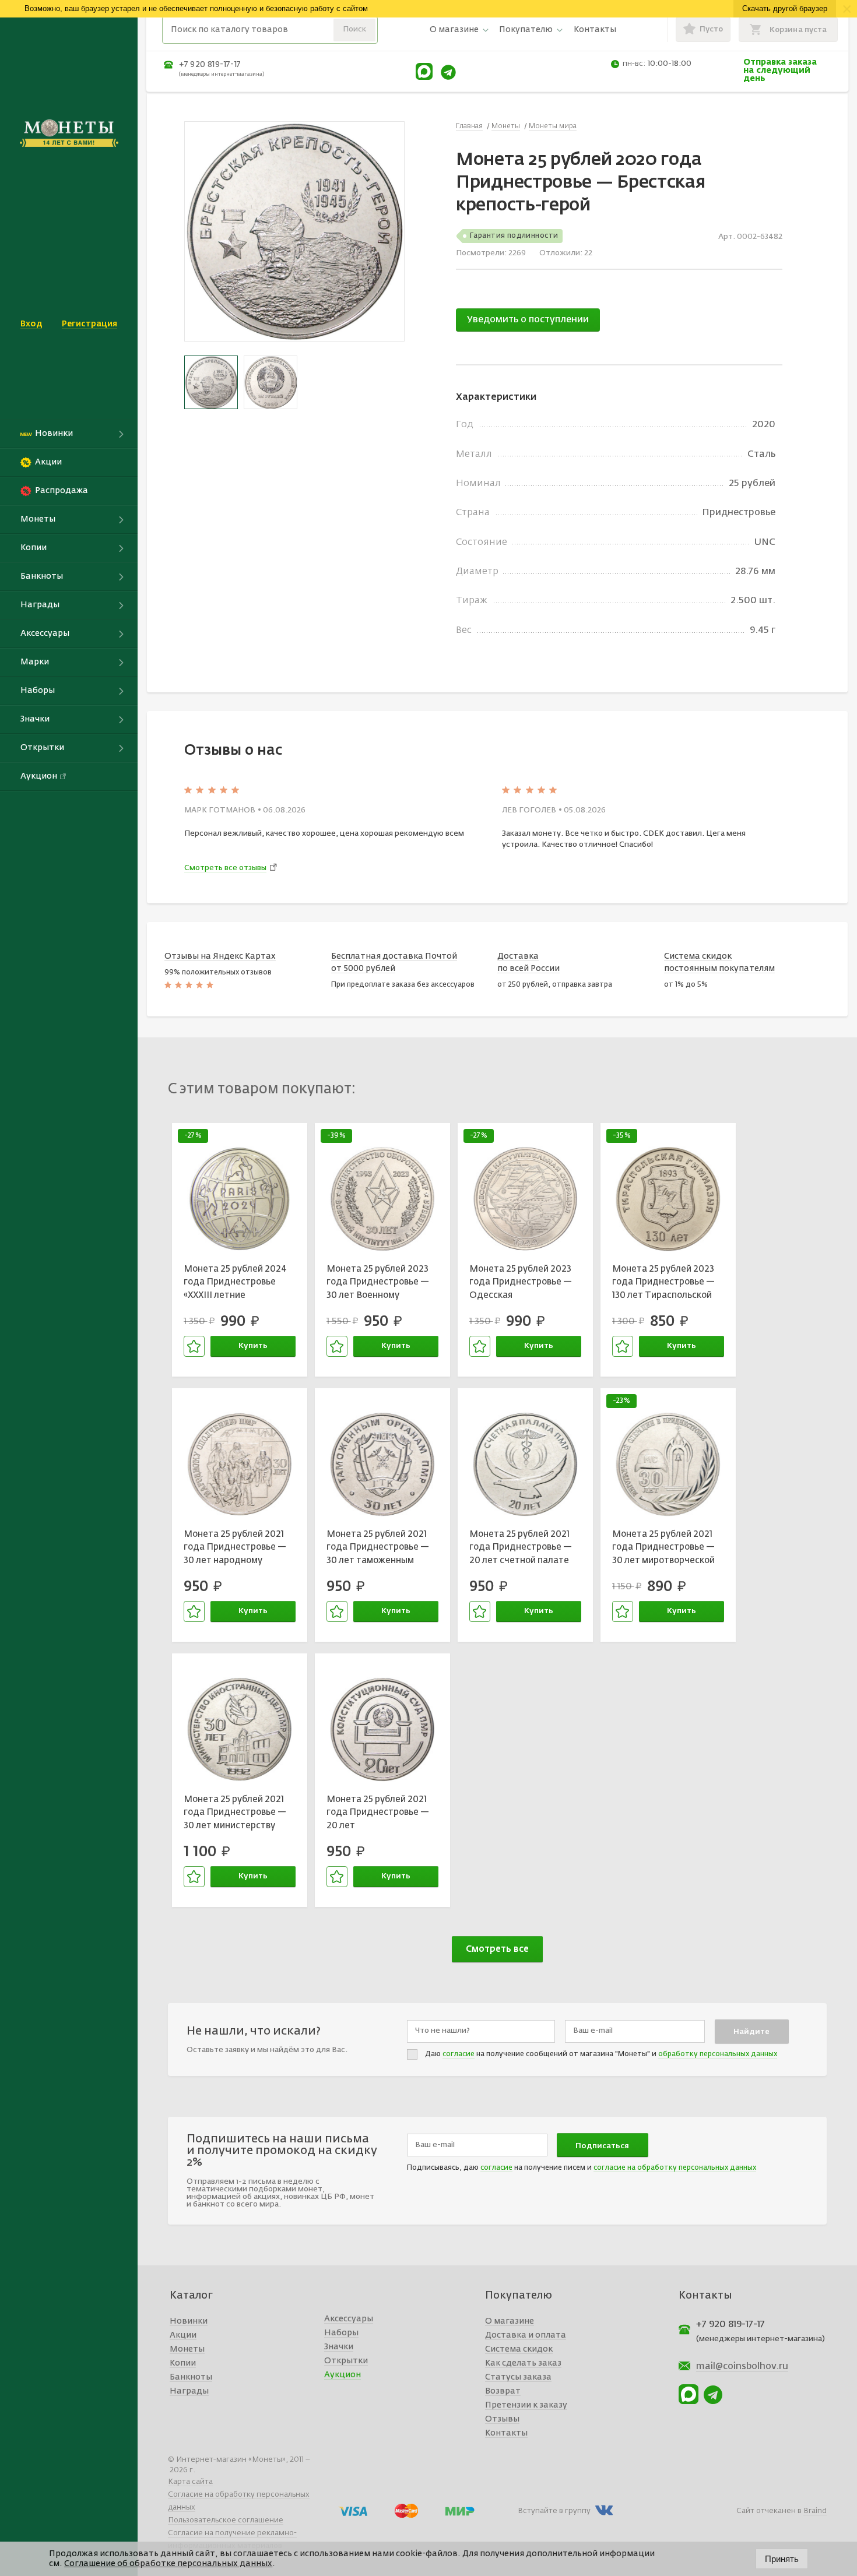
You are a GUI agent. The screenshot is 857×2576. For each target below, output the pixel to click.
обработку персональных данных (718, 2054)
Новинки (189, 2321)
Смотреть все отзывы (225, 868)
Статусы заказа (518, 2377)
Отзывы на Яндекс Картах (220, 956)
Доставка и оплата (526, 2335)
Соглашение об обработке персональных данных (168, 2564)
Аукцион (343, 2375)
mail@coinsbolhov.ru (742, 2367)
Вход (31, 324)
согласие (459, 2054)
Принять (782, 2559)
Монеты (187, 2349)
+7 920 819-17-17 (210, 65)
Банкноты (191, 2377)
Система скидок (519, 2349)
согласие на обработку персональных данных (675, 2168)
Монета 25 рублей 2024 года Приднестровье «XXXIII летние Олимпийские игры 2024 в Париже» (237, 1284)
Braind (815, 2511)
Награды (189, 2391)
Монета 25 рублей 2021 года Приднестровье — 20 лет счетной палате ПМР (521, 1549)
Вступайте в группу (554, 2511)
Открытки (346, 2361)
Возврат (503, 2391)
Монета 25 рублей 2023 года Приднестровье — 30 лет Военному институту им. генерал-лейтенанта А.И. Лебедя (380, 1284)
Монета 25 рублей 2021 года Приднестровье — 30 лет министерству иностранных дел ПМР (235, 1814)
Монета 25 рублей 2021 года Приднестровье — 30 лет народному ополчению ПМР (235, 1549)
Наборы (341, 2333)
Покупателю (526, 30)
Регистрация (89, 324)
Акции (183, 2335)
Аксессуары (349, 2319)
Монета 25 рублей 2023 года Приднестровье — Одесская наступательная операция (521, 1284)
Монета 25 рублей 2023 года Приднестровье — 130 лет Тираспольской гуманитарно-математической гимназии (663, 1284)
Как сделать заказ (523, 2363)
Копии (183, 2363)
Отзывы (502, 2419)
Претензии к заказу (526, 2405)
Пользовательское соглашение (226, 2520)
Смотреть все (497, 1949)
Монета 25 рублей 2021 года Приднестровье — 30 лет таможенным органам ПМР (378, 1549)
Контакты (595, 30)
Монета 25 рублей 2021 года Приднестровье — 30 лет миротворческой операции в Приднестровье (663, 1549)
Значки (339, 2347)
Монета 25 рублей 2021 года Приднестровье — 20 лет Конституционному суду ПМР (380, 1814)
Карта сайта (190, 2482)
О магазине (454, 30)
